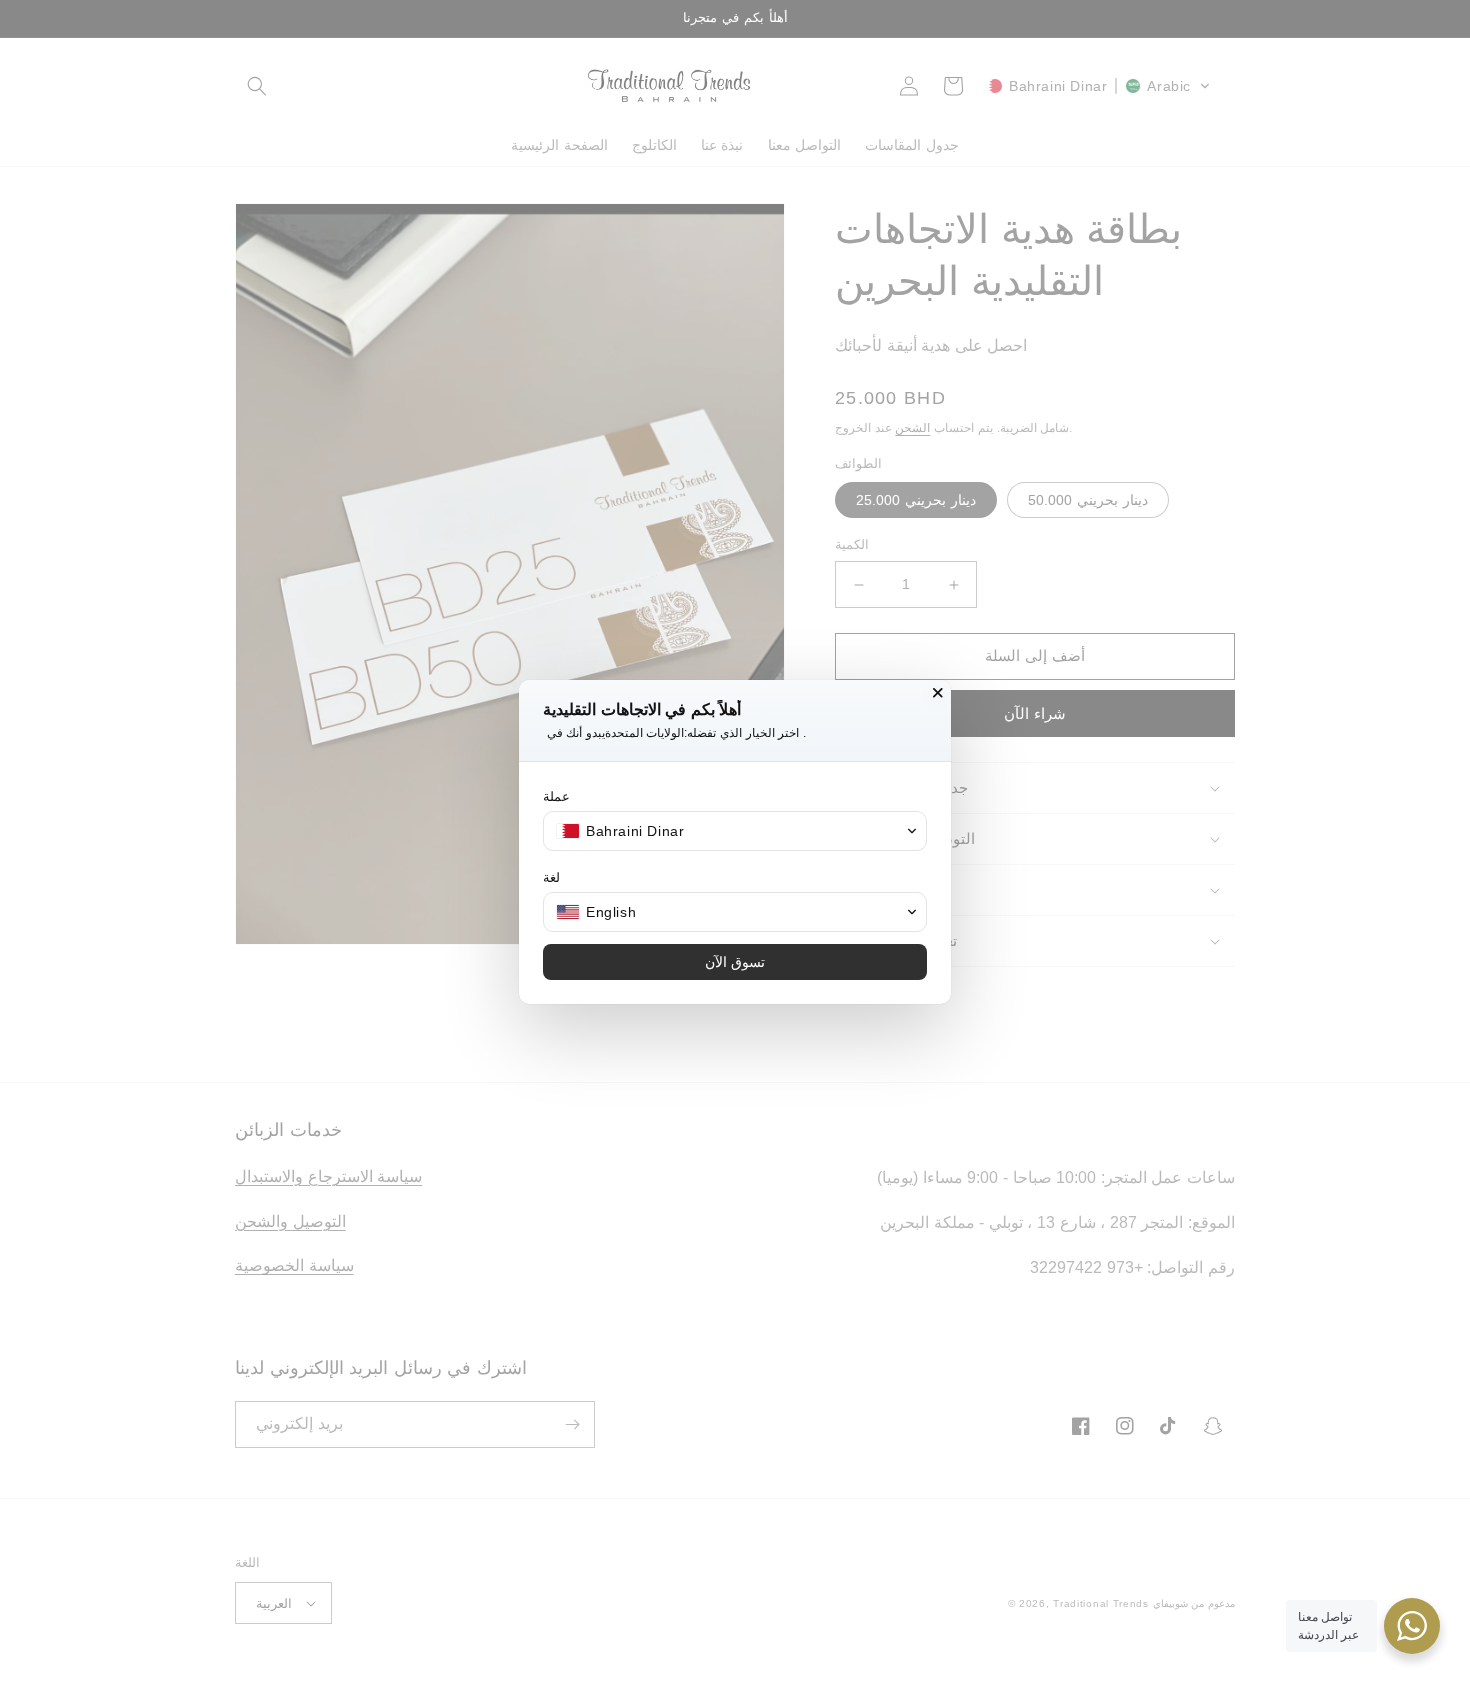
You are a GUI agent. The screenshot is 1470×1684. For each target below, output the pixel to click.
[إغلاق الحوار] (938, 693)
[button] (735, 831)
